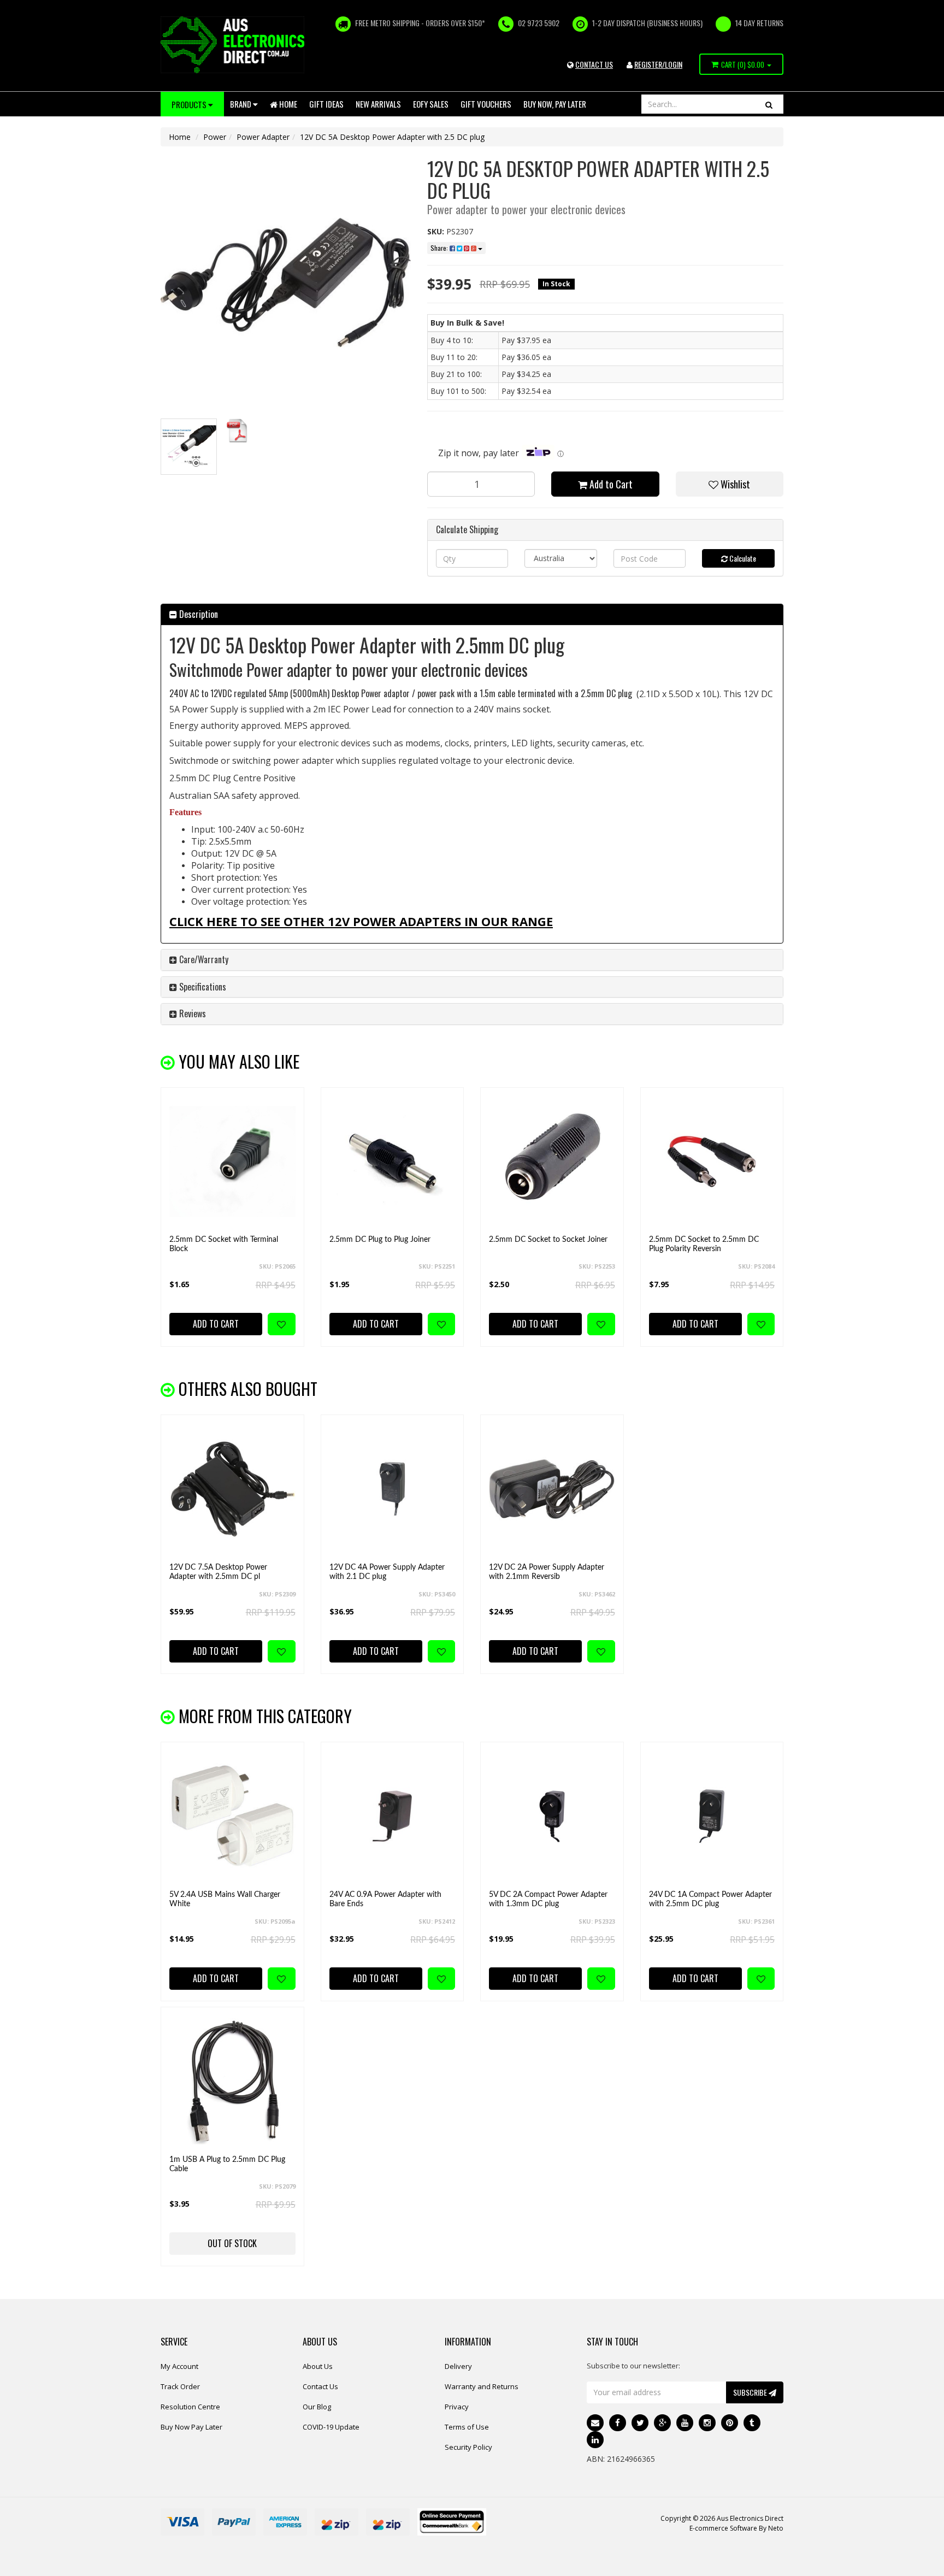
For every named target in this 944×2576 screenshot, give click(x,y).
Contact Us (320, 2386)
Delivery (458, 2366)
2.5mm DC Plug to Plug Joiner (380, 1240)
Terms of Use (467, 2427)
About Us (318, 2366)
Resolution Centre (190, 2407)
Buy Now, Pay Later (555, 104)
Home (287, 104)
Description (197, 614)
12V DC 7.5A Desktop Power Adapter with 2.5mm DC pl (218, 1572)
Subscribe (751, 2392)
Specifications (202, 987)
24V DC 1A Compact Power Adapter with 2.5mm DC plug (710, 1899)
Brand (241, 104)
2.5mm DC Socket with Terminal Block (224, 1244)
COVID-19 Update (331, 2427)
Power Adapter (263, 137)
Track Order (180, 2386)
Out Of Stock (232, 2243)
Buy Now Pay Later (191, 2427)
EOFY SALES (431, 104)
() (743, 64)
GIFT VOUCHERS (486, 104)
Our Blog (317, 2407)
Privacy (457, 2407)
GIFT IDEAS (326, 104)
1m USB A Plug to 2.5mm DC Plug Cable (227, 2164)
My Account (179, 2366)
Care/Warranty (203, 959)
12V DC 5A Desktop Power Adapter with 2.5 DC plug (392, 137)
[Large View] (189, 447)
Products (190, 104)
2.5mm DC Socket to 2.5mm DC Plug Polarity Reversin (704, 1244)
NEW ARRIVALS (378, 104)
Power (215, 137)
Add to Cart (610, 484)
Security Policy (468, 2447)
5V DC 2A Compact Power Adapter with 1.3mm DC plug (548, 1899)
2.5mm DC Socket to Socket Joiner (548, 1240)
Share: (440, 248)
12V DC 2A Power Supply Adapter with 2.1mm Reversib (547, 1572)
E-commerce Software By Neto (736, 2528)
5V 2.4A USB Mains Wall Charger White (225, 1899)
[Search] (769, 104)
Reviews (191, 1013)
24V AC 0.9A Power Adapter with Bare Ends (385, 1899)
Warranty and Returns (482, 2386)
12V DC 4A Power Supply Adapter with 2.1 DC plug (387, 1572)
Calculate (742, 558)
